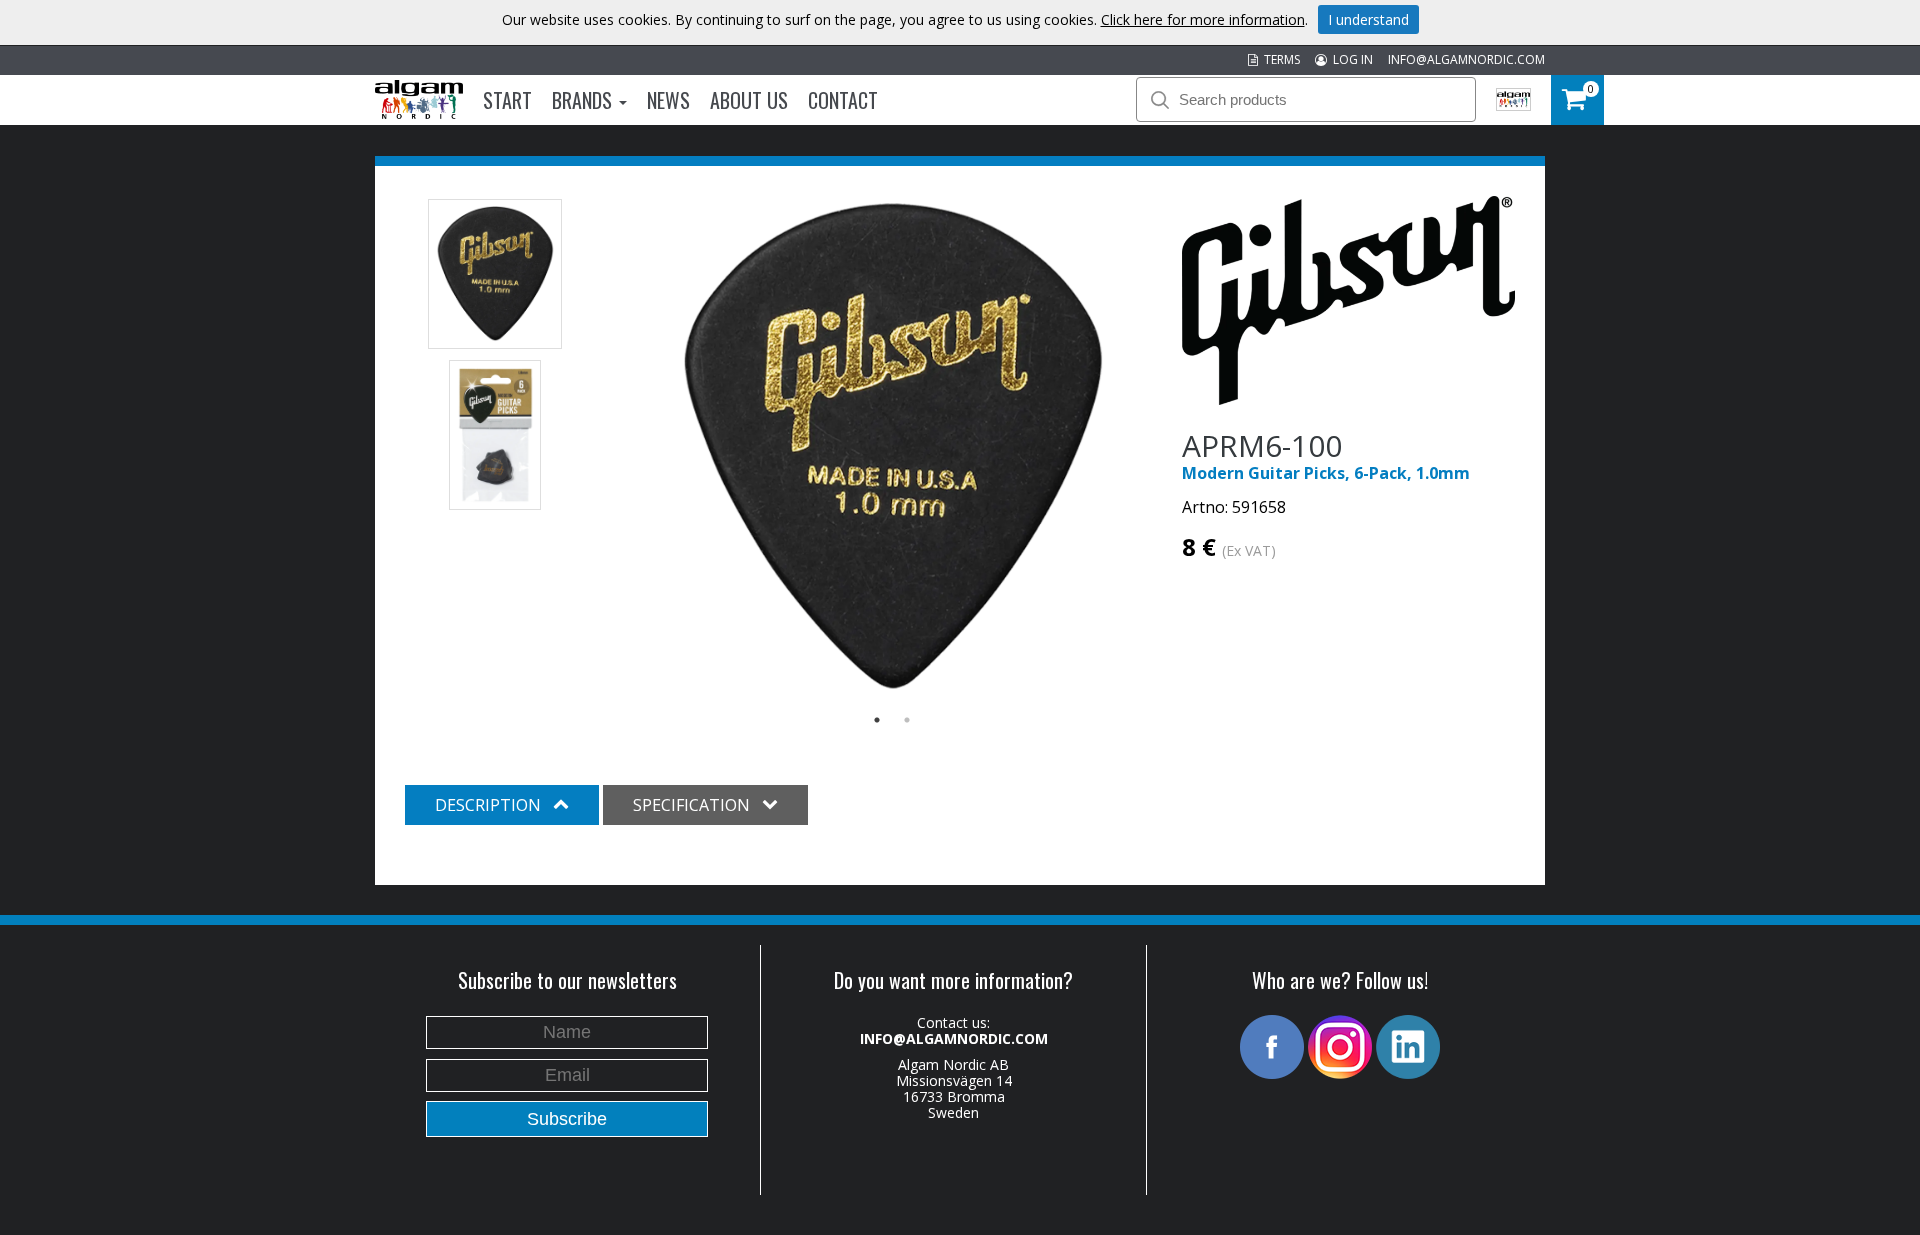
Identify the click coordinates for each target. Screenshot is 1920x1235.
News (668, 100)
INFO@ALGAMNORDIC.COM (1466, 59)
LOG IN (1350, 59)
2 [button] (907, 720)
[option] (892, 448)
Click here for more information (1203, 19)
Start (507, 100)
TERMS (1279, 59)
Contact (843, 100)
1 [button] (877, 720)
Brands (584, 100)
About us (749, 100)
